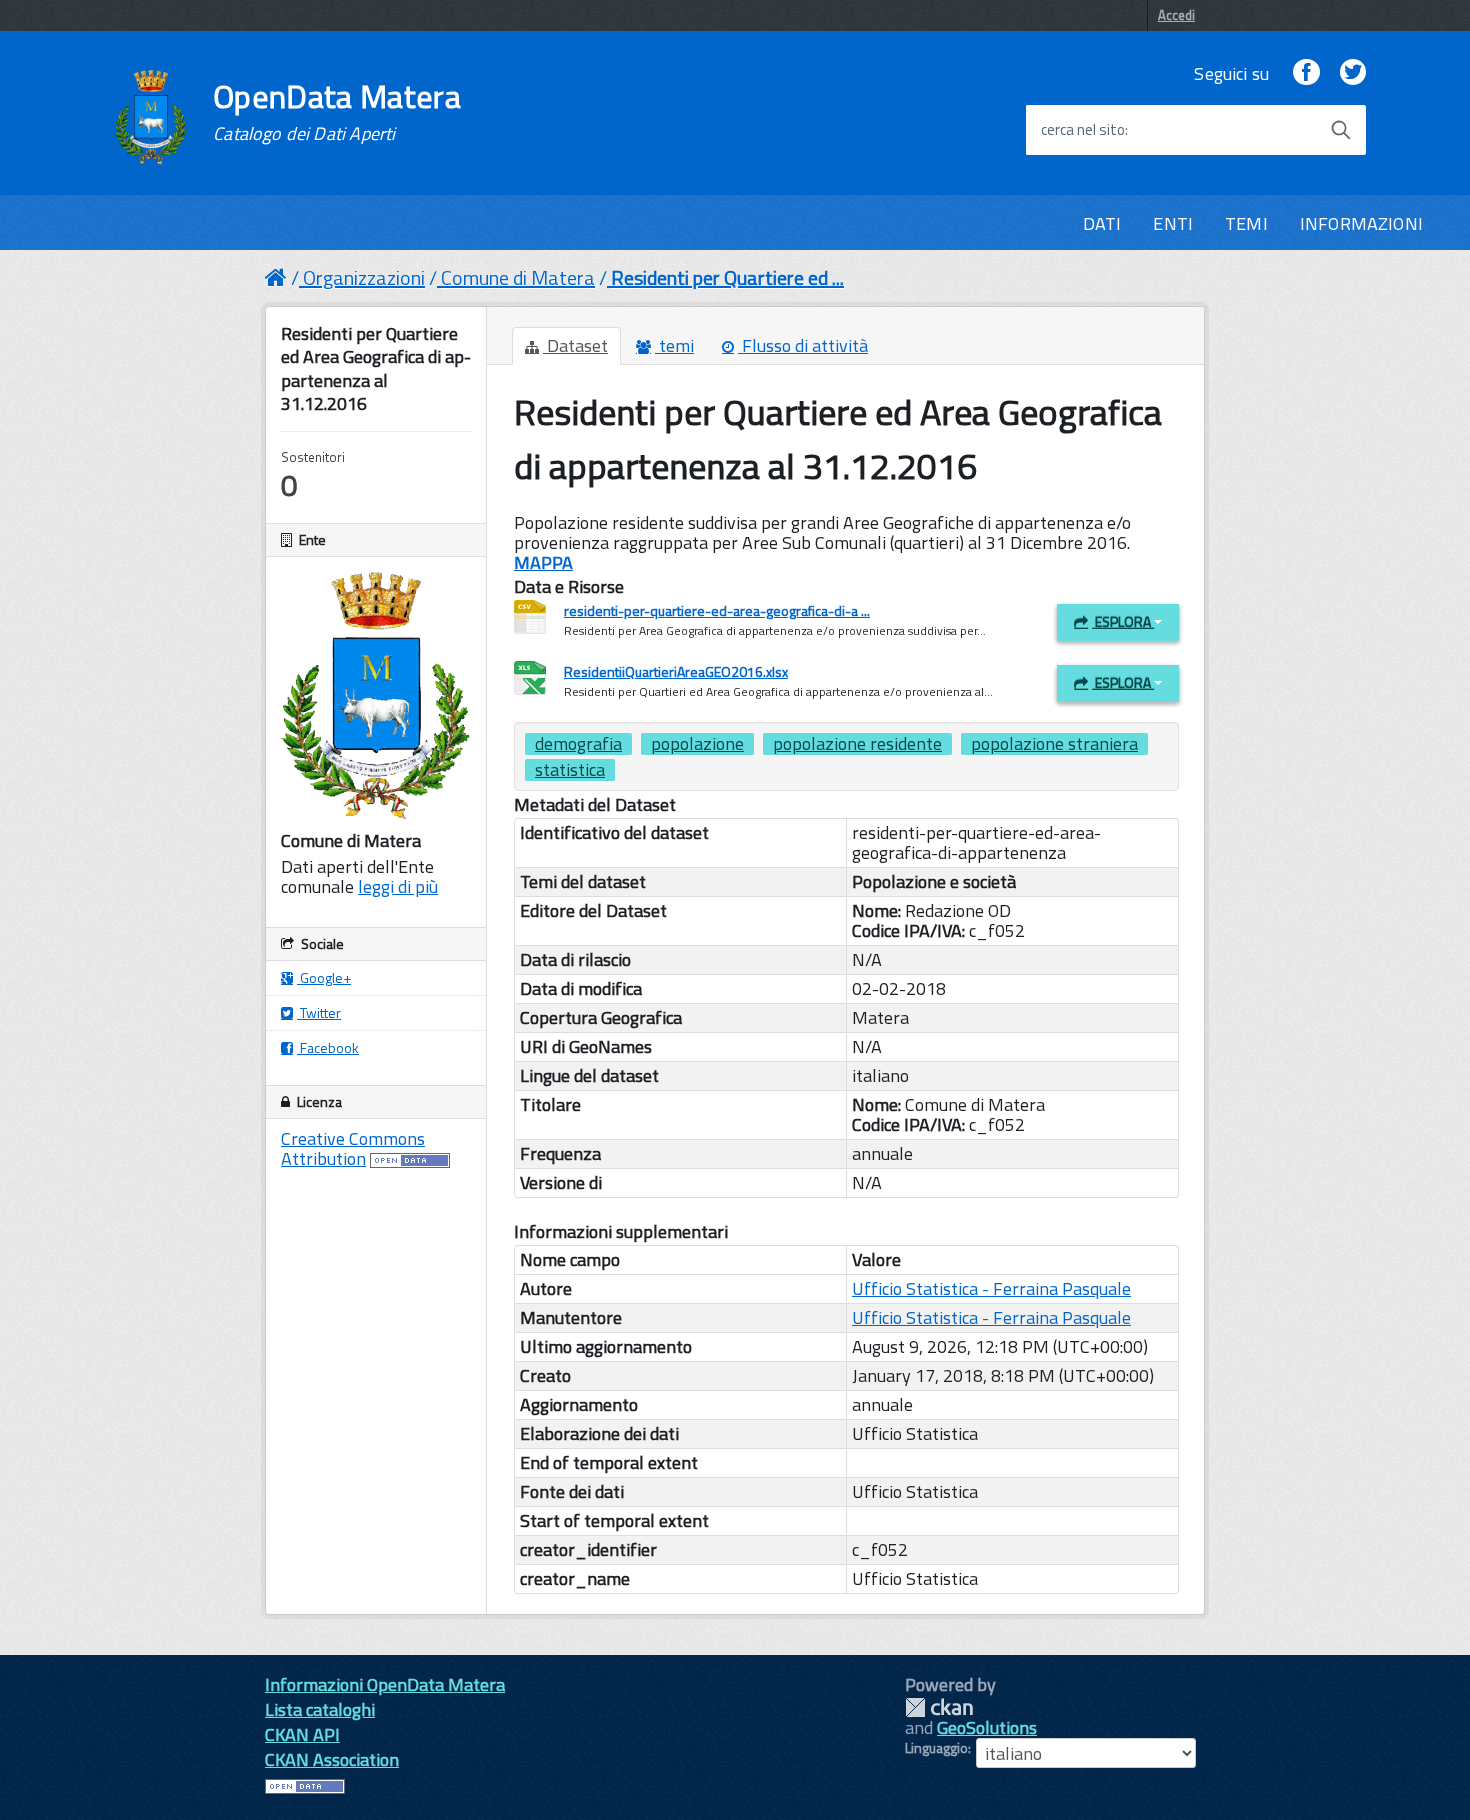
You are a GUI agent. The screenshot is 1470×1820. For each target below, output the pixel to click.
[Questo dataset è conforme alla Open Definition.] (410, 1158)
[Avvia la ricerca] (1341, 130)
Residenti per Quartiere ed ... (727, 277)
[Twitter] (1353, 73)
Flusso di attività (803, 345)
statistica (570, 770)
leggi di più (398, 886)
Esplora (1123, 621)
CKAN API (302, 1734)
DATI (1102, 223)
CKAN (939, 1707)
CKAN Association (332, 1759)
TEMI (1246, 223)
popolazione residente (857, 744)
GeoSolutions (987, 1727)
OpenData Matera (337, 112)
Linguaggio (936, 1748)
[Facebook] (1306, 73)
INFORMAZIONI (1361, 223)
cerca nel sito (1083, 130)
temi (674, 345)
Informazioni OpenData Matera (385, 1684)
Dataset (575, 345)
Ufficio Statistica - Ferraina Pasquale (991, 1288)
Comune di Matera (518, 277)
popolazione (697, 744)
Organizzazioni (364, 277)
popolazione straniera (1054, 744)
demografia (578, 744)
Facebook (328, 1047)
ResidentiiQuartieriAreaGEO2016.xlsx (676, 671)
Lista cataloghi (320, 1709)
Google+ (324, 977)
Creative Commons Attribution (353, 1148)
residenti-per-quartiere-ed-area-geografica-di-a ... (717, 610)
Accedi (1176, 15)
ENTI (1173, 223)
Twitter (319, 1012)
